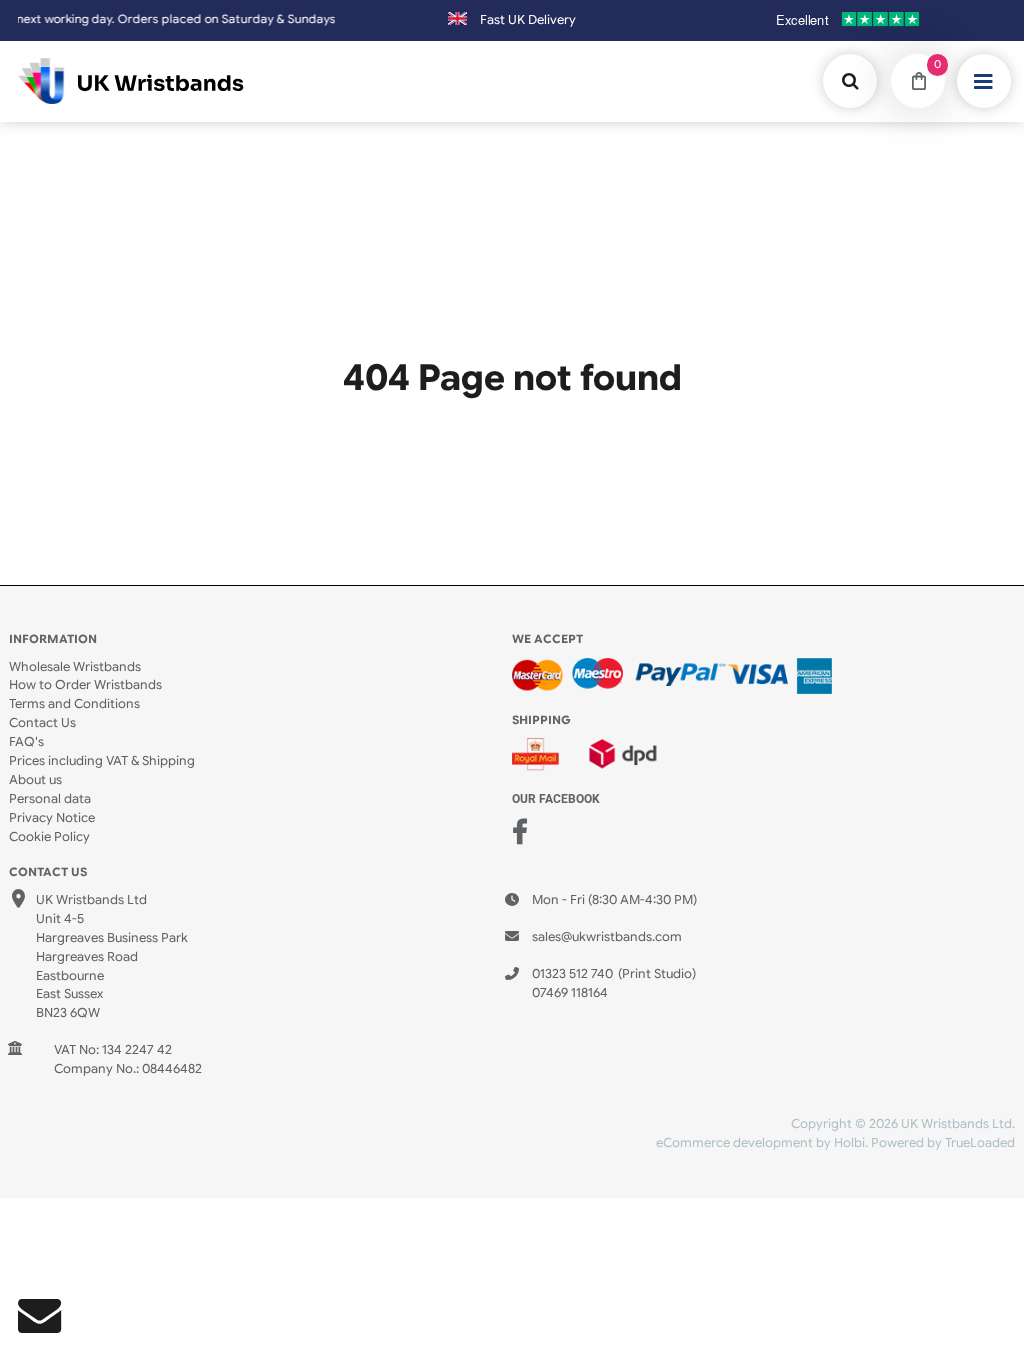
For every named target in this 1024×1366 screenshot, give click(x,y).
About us (35, 780)
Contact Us (42, 723)
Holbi (849, 1143)
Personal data (50, 799)
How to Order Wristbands (85, 685)
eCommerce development (734, 1143)
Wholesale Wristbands (75, 667)
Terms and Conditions (74, 704)
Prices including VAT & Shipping (102, 761)
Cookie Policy (49, 837)
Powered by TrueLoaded (943, 1143)
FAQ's (26, 742)
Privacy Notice (52, 818)
